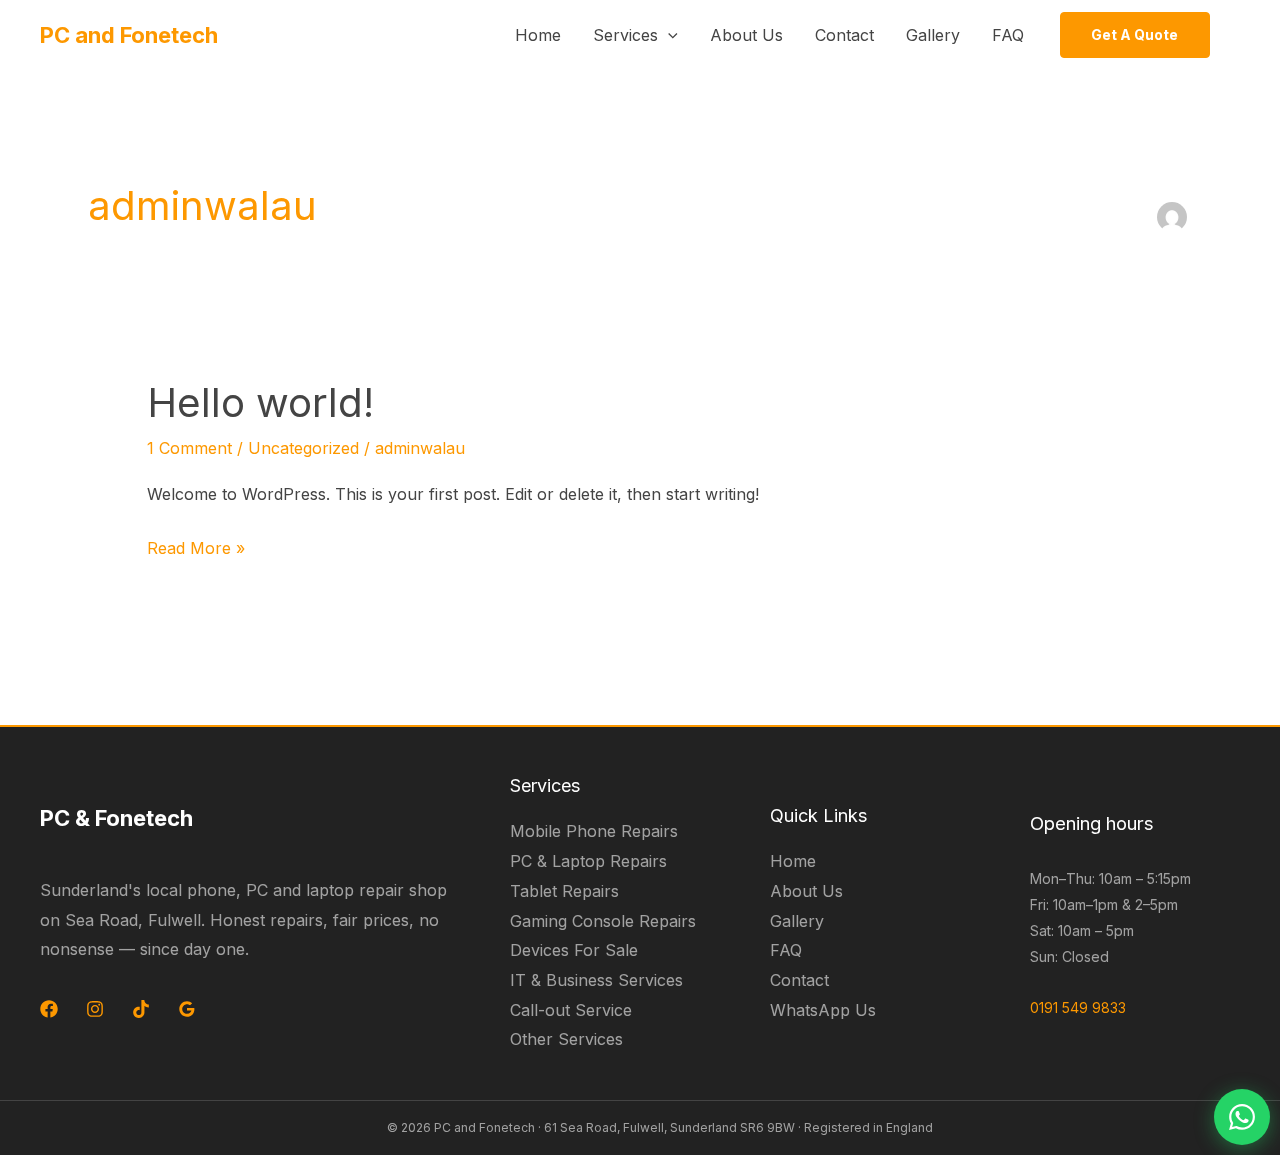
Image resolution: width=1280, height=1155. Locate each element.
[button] (668, 35)
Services (625, 35)
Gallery (933, 35)
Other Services (566, 1039)
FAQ (1008, 35)
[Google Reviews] (187, 1009)
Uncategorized (303, 448)
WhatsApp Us (823, 1010)
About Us (746, 35)
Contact (844, 35)
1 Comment (189, 448)
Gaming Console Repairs (603, 921)
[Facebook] (49, 1009)
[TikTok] (141, 1009)
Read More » (196, 546)
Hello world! (260, 402)
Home (538, 35)
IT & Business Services (596, 980)
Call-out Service (571, 1010)
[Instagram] (95, 1009)
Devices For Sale (574, 950)
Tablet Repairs (564, 891)
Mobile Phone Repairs (594, 831)
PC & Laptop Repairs (588, 861)
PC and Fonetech (129, 35)
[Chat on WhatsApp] (1242, 1117)
